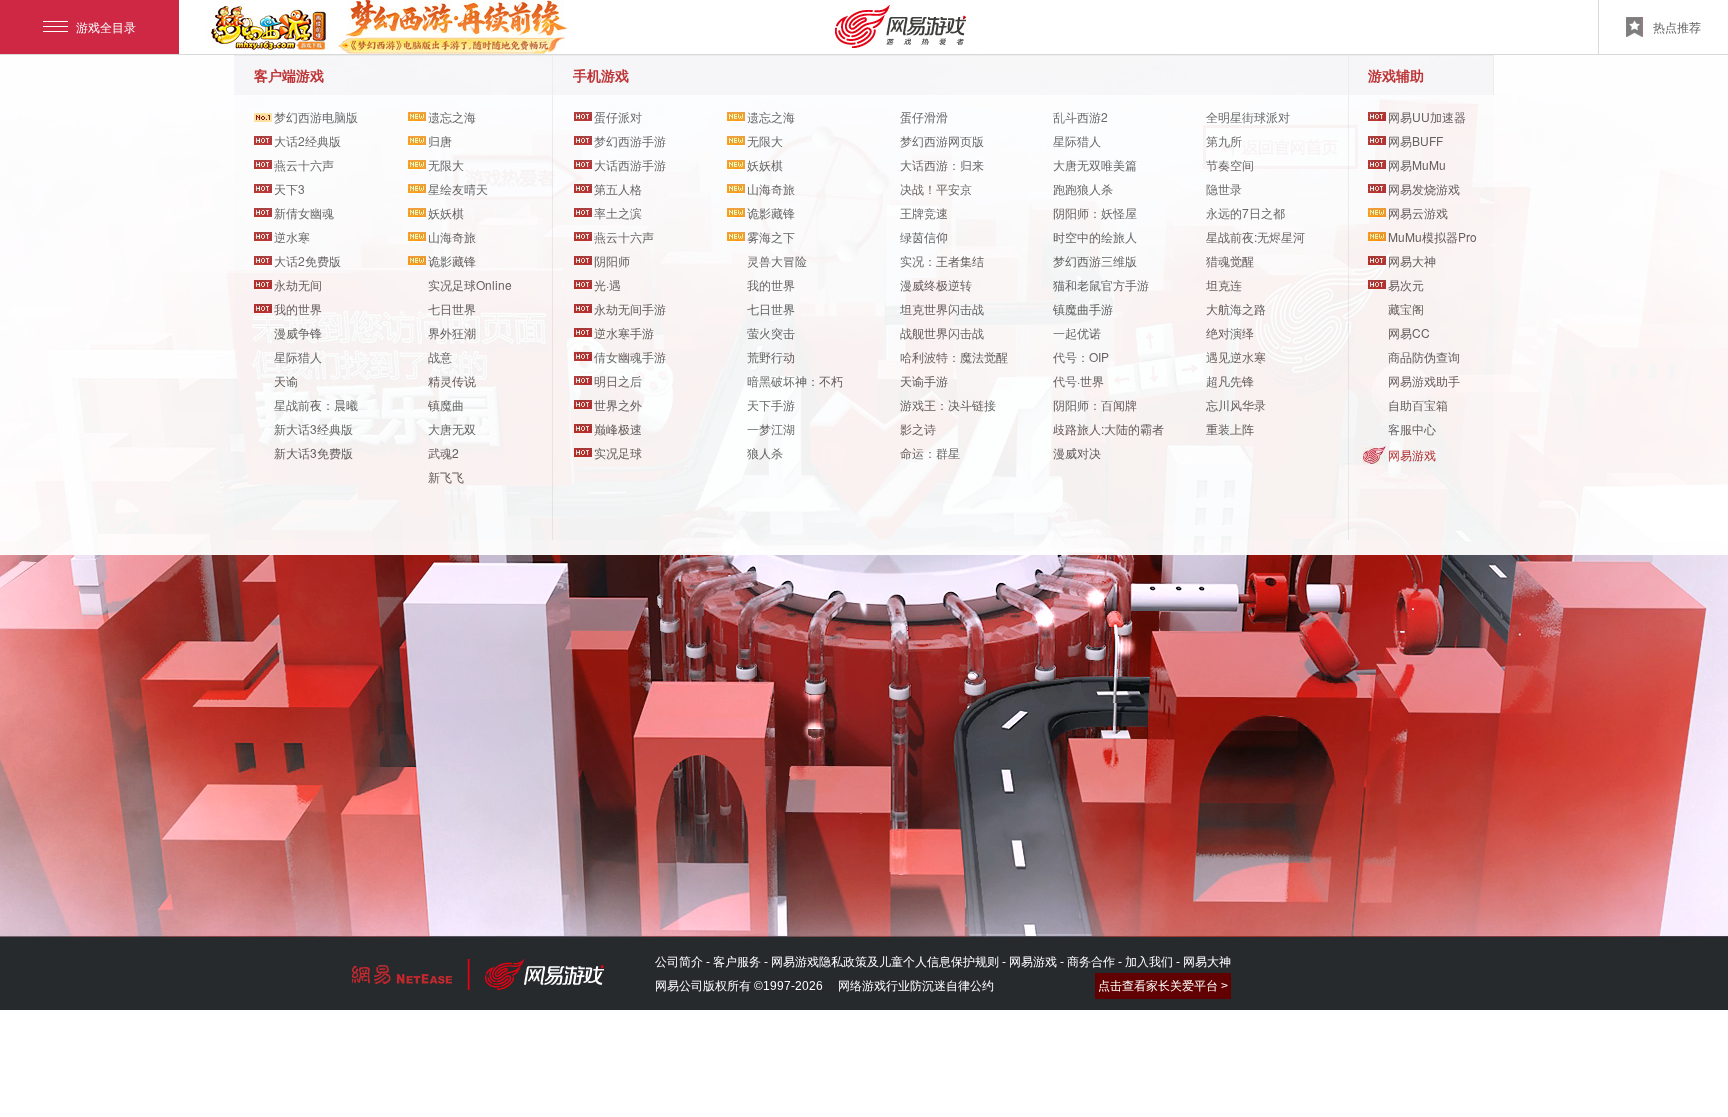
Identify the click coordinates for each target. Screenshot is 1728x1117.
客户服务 (737, 962)
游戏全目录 (106, 26)
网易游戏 (1412, 454)
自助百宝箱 (1418, 404)
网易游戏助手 (1424, 380)
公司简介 (679, 962)
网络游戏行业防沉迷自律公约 (916, 986)
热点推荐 (1677, 26)
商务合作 (1091, 962)
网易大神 (1207, 962)
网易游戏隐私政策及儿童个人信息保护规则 (885, 962)
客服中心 (1412, 428)
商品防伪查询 (1424, 356)
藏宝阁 (1406, 308)
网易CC (1409, 332)
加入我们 (1149, 962)
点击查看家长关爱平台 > (1163, 986)
